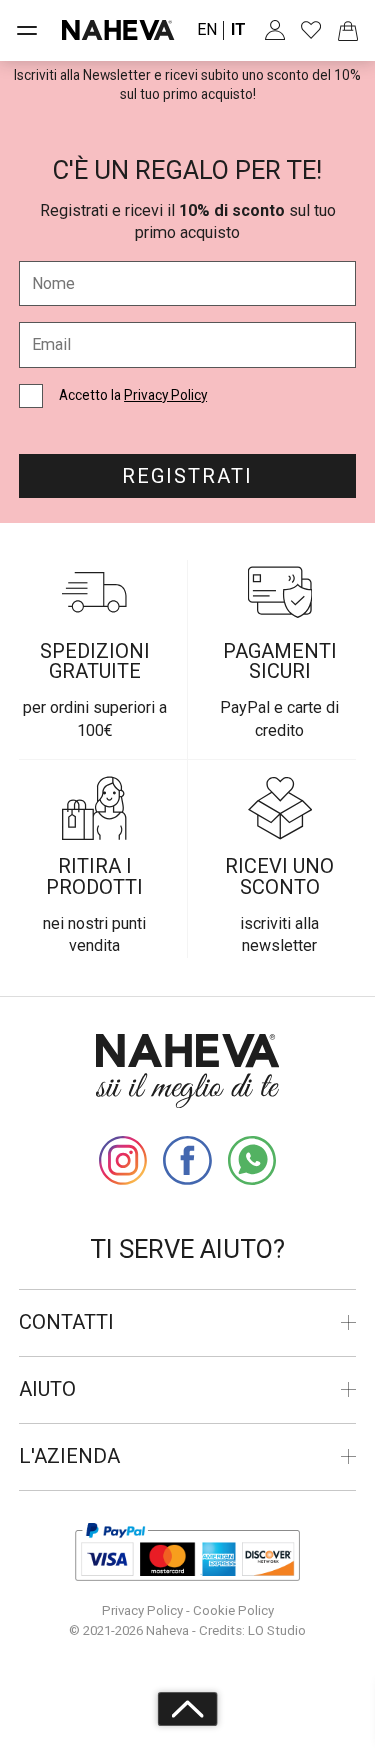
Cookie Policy (233, 1610)
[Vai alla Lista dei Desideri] (311, 30)
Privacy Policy (165, 395)
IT (238, 30)
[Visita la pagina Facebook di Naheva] (187, 1160)
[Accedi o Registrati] (275, 30)
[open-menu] (27, 30)
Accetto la (133, 395)
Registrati (187, 476)
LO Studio (277, 1630)
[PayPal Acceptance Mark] (188, 1552)
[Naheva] (118, 30)
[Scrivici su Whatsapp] (252, 1160)
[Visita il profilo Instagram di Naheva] (123, 1160)
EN (207, 30)
